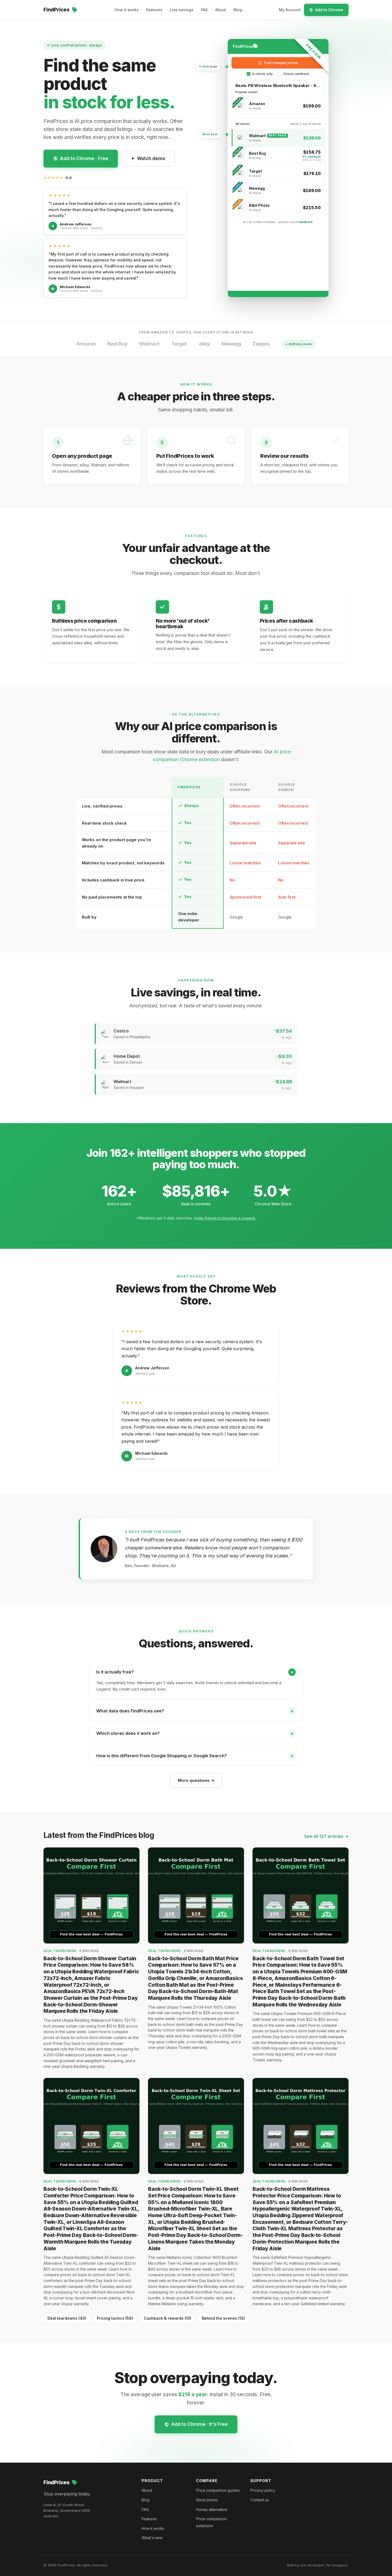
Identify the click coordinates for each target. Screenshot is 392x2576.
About (221, 10)
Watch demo (151, 158)
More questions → (196, 1780)
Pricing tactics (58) (115, 2318)
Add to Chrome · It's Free (199, 2424)
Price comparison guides (218, 2490)
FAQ (204, 10)
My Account (290, 10)
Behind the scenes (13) (223, 2318)
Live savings (182, 10)
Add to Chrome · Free (84, 158)
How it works (127, 10)
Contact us (260, 2500)
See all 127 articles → (326, 1836)
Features (154, 10)
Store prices (207, 2500)
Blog (238, 10)
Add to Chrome (329, 10)
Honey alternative (212, 2509)
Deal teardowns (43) (67, 2318)
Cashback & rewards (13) (167, 2318)
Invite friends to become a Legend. (225, 1218)
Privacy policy (263, 2490)
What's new (152, 2538)
